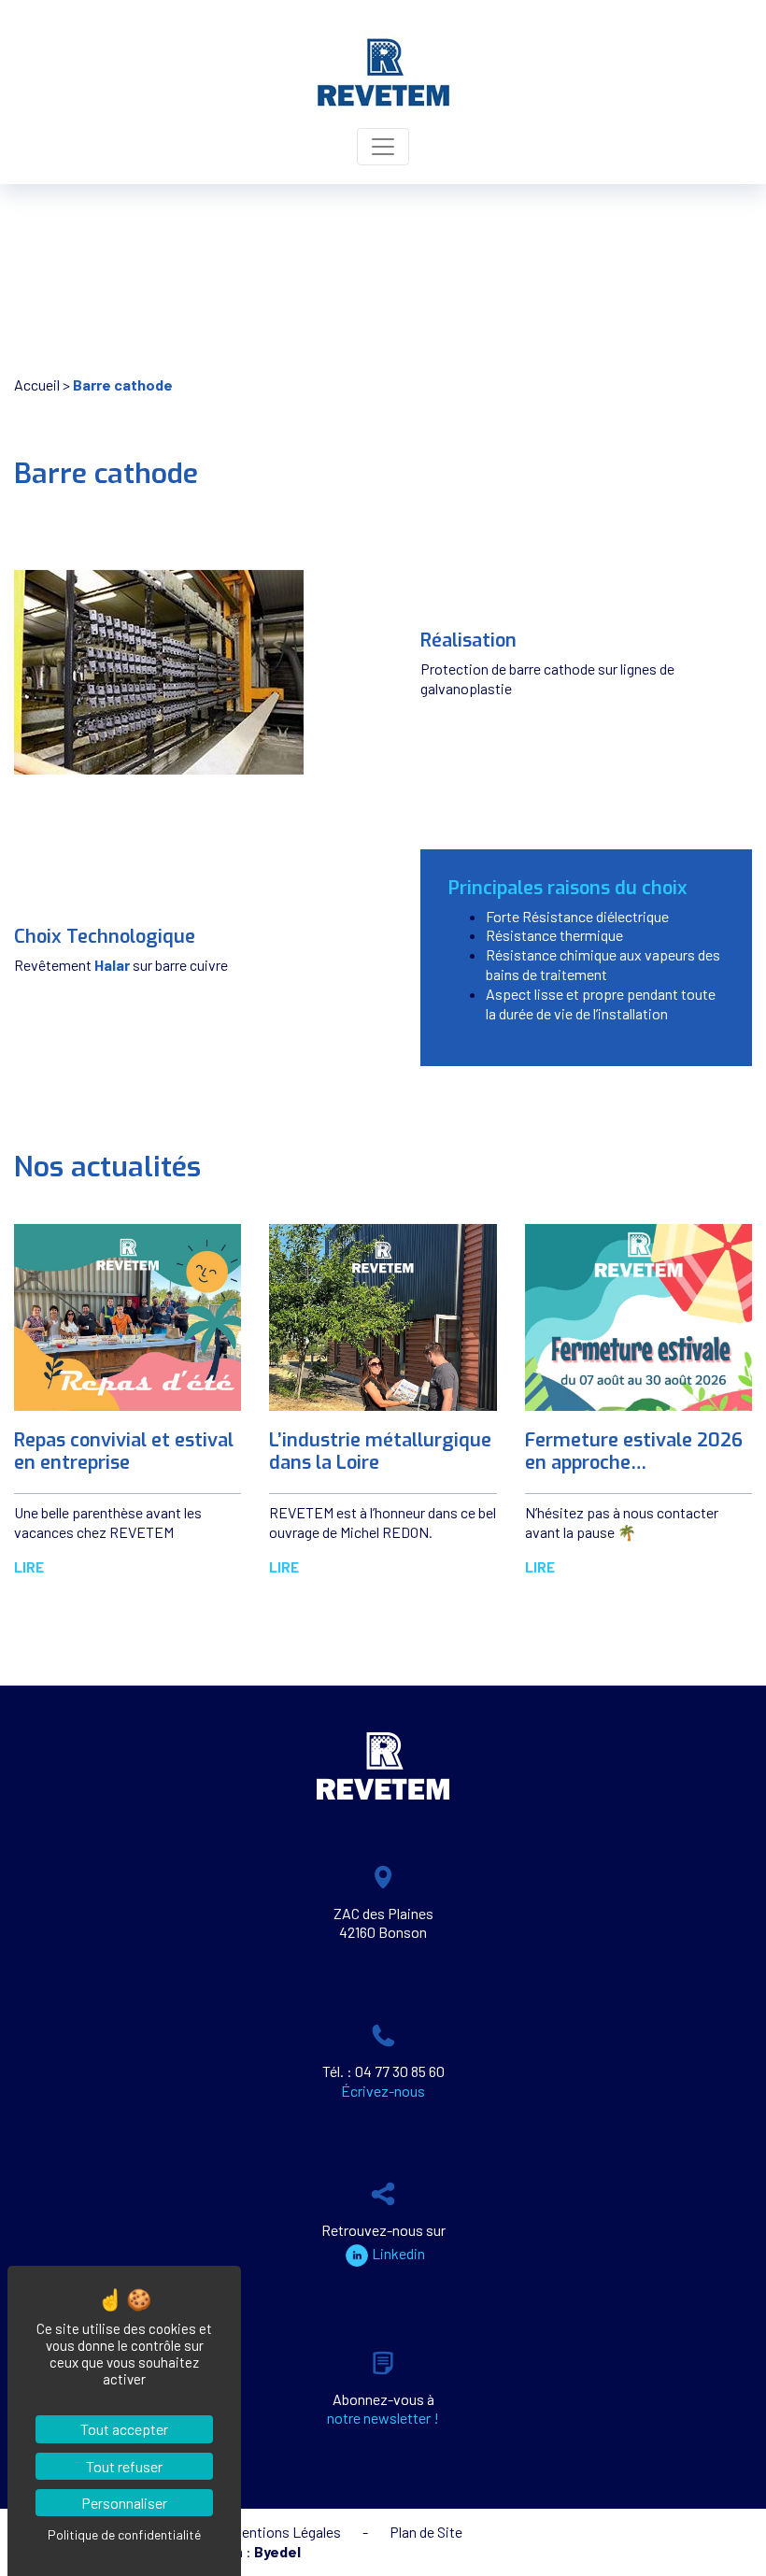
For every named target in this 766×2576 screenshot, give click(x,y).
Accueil (37, 384)
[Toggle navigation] (383, 147)
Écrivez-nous (383, 2091)
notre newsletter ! (383, 2418)
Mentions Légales (286, 2532)
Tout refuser (124, 2466)
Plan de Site (426, 2532)
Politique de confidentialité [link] (124, 2534)
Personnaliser (124, 2503)
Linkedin (398, 2253)
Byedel (277, 2551)
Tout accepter (124, 2429)
